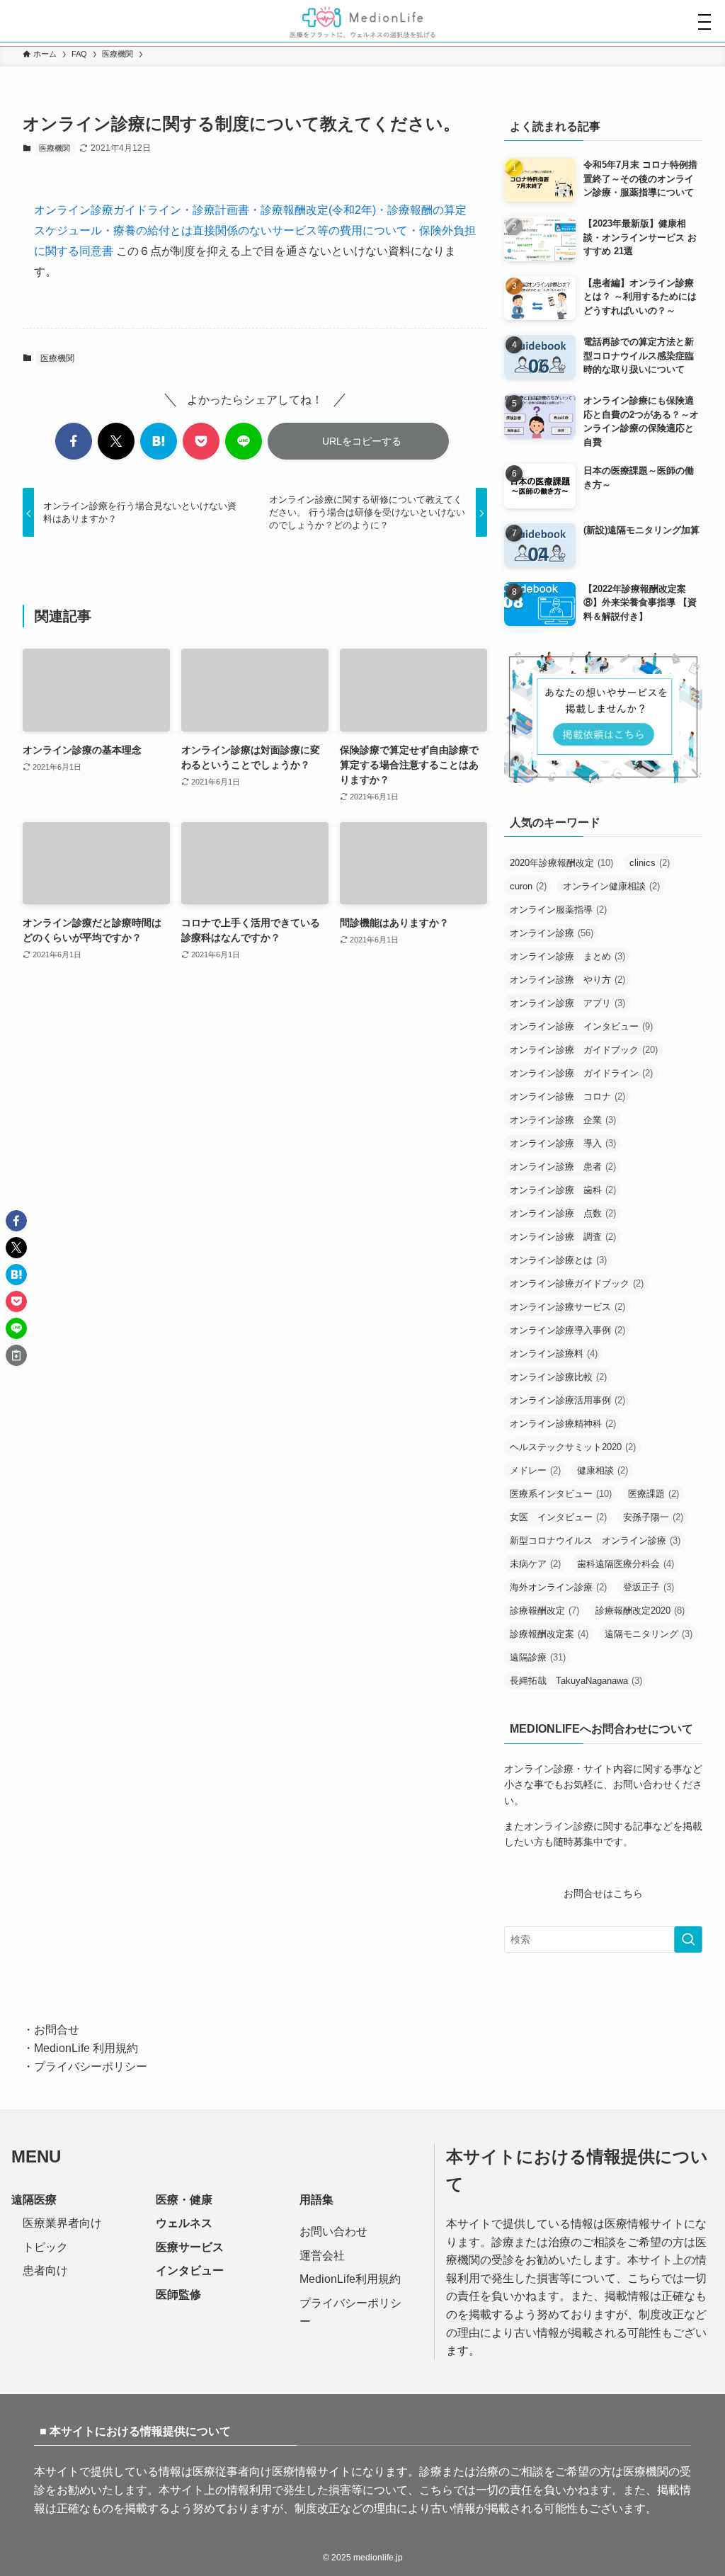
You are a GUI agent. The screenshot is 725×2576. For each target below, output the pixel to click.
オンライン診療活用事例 (567, 1400)
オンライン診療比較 (558, 1377)
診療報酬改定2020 (640, 1611)
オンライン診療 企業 (563, 1120)
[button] (74, 441)
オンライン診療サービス (567, 1307)
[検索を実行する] (688, 1939)
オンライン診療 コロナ (567, 1096)
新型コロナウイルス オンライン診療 (595, 1540)
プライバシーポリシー (91, 2067)
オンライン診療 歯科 (563, 1190)
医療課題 (653, 1494)
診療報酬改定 (544, 1611)
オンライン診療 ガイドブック (584, 1050)
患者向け (45, 2270)
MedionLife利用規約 (350, 2279)
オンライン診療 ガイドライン (581, 1073)
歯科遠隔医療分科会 (626, 1564)
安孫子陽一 (653, 1517)
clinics (650, 863)
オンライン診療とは (558, 1260)
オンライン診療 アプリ (567, 1003)
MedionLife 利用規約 (86, 2048)
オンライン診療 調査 (563, 1237)
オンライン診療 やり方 (567, 980)
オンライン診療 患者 (563, 1167)
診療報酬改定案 (549, 1634)
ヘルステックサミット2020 (573, 1447)
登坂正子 (649, 1587)
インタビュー (190, 2270)
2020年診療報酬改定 (561, 863)
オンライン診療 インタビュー (581, 1026)
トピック (45, 2247)
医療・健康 (184, 2200)
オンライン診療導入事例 (567, 1330)
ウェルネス (184, 2223)
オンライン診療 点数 (563, 1213)
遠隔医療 (34, 2200)
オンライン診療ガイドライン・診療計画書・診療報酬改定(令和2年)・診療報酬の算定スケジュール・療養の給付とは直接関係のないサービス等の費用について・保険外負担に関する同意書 (255, 230)
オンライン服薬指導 (558, 910)
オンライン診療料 (554, 1353)
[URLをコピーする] (16, 1355)
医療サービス (190, 2247)
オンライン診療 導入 (563, 1143)
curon (528, 886)
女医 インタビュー (558, 1517)
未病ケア (535, 1564)
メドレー (535, 1470)
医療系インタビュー (561, 1494)
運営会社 (322, 2256)
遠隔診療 (538, 1657)
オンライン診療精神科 (563, 1424)
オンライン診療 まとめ (567, 956)
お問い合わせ (333, 2232)
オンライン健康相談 (611, 886)
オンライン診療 (552, 933)
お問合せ (57, 2030)
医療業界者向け (62, 2223)
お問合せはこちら (603, 1893)
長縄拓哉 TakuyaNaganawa (576, 1681)
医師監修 (178, 2295)
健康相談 (603, 1470)
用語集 (316, 2200)
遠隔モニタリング (649, 1634)
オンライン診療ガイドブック (577, 1283)
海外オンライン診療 (558, 1587)
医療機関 (55, 148)
